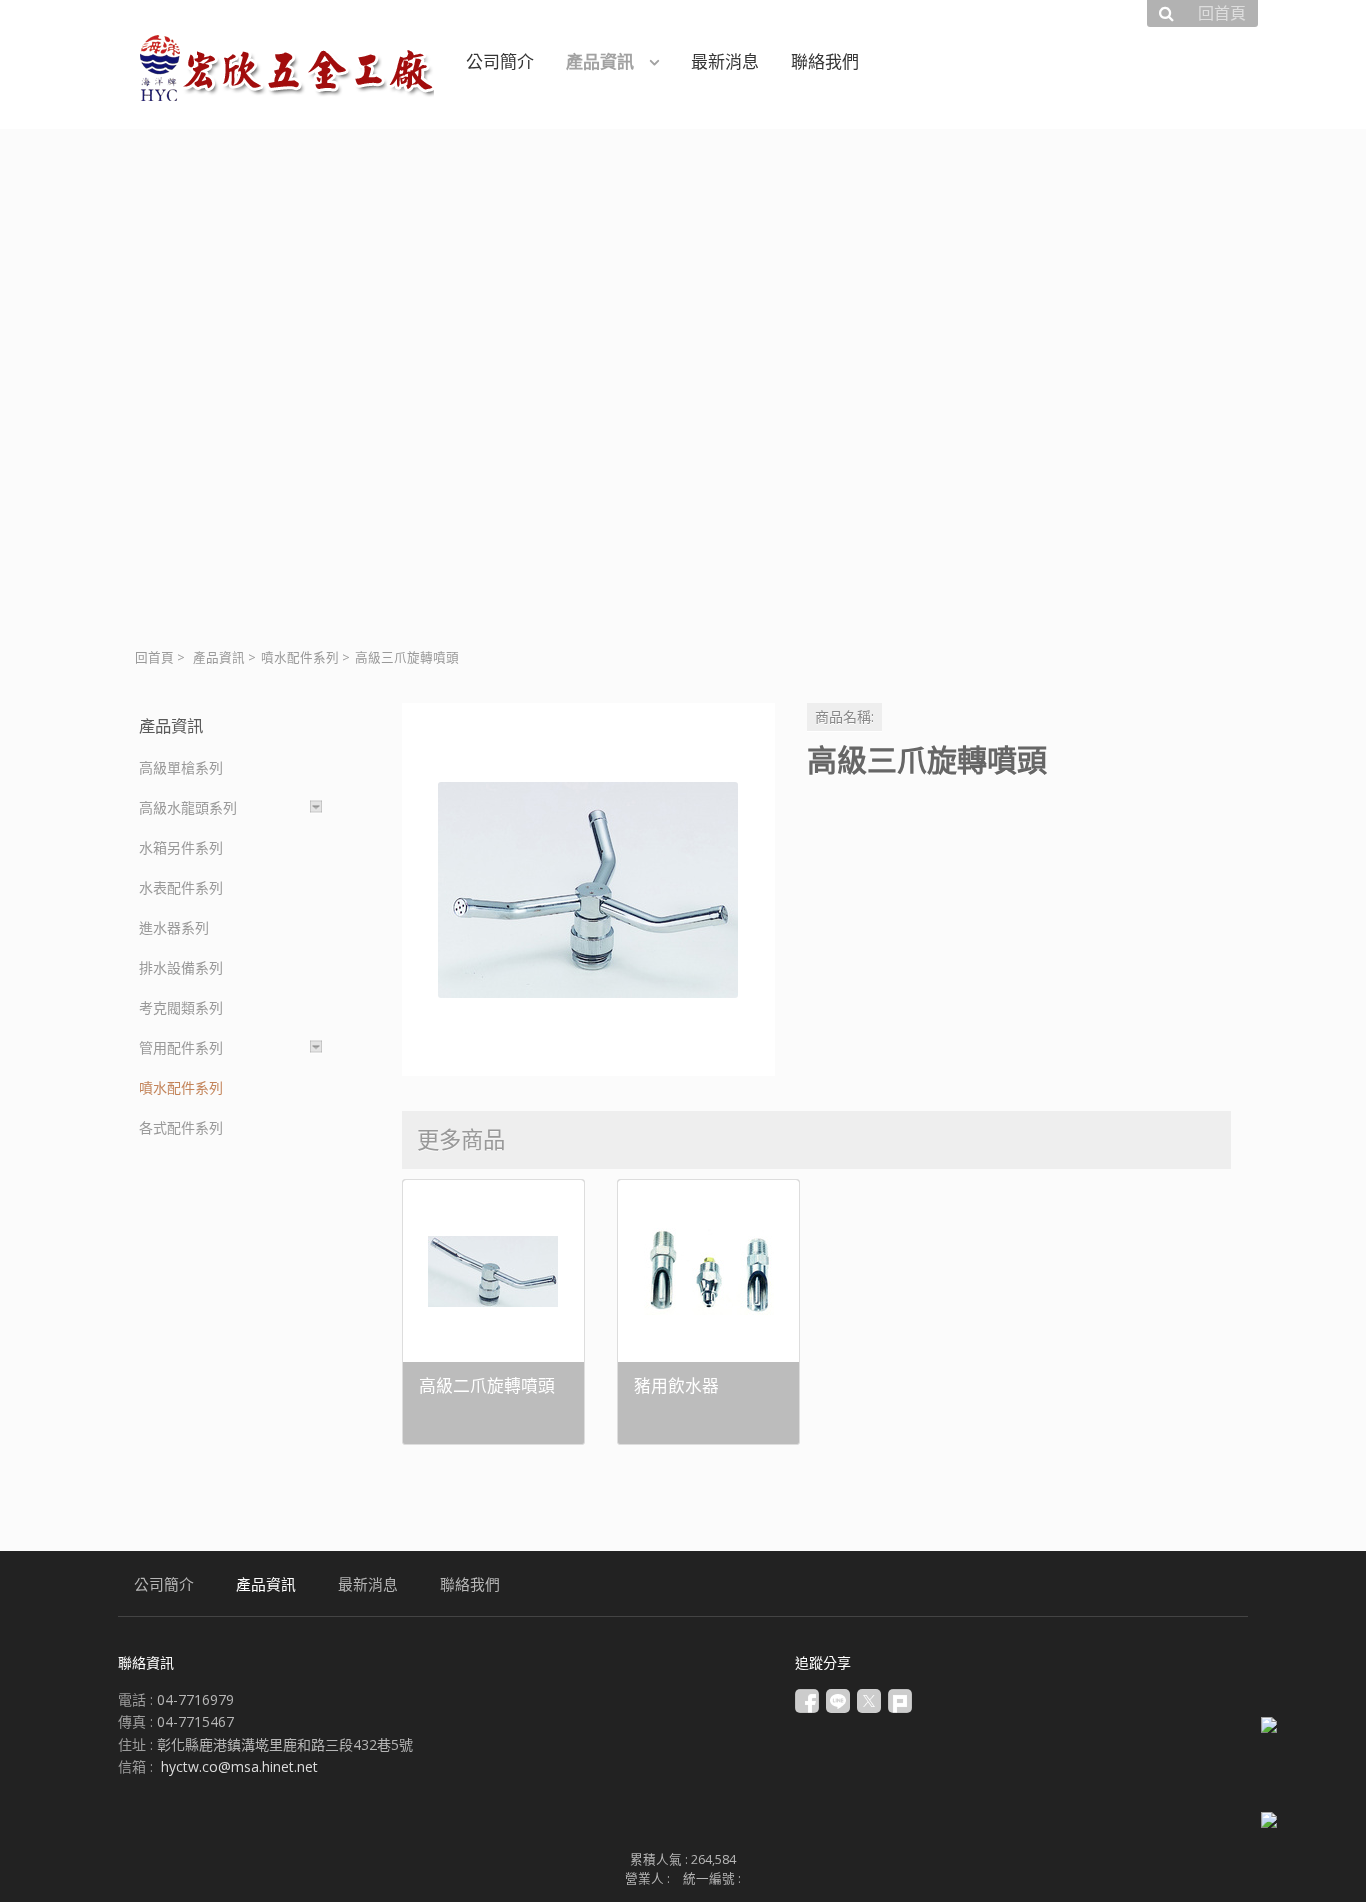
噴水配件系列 (300, 657)
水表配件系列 (181, 887)
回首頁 (154, 657)
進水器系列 (174, 927)
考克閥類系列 (181, 1007)
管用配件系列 (181, 1047)
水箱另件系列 (181, 847)
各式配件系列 (181, 1127)
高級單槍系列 (181, 767)
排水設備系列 (181, 967)
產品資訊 (219, 657)
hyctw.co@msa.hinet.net (239, 1766)
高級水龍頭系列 (188, 807)
